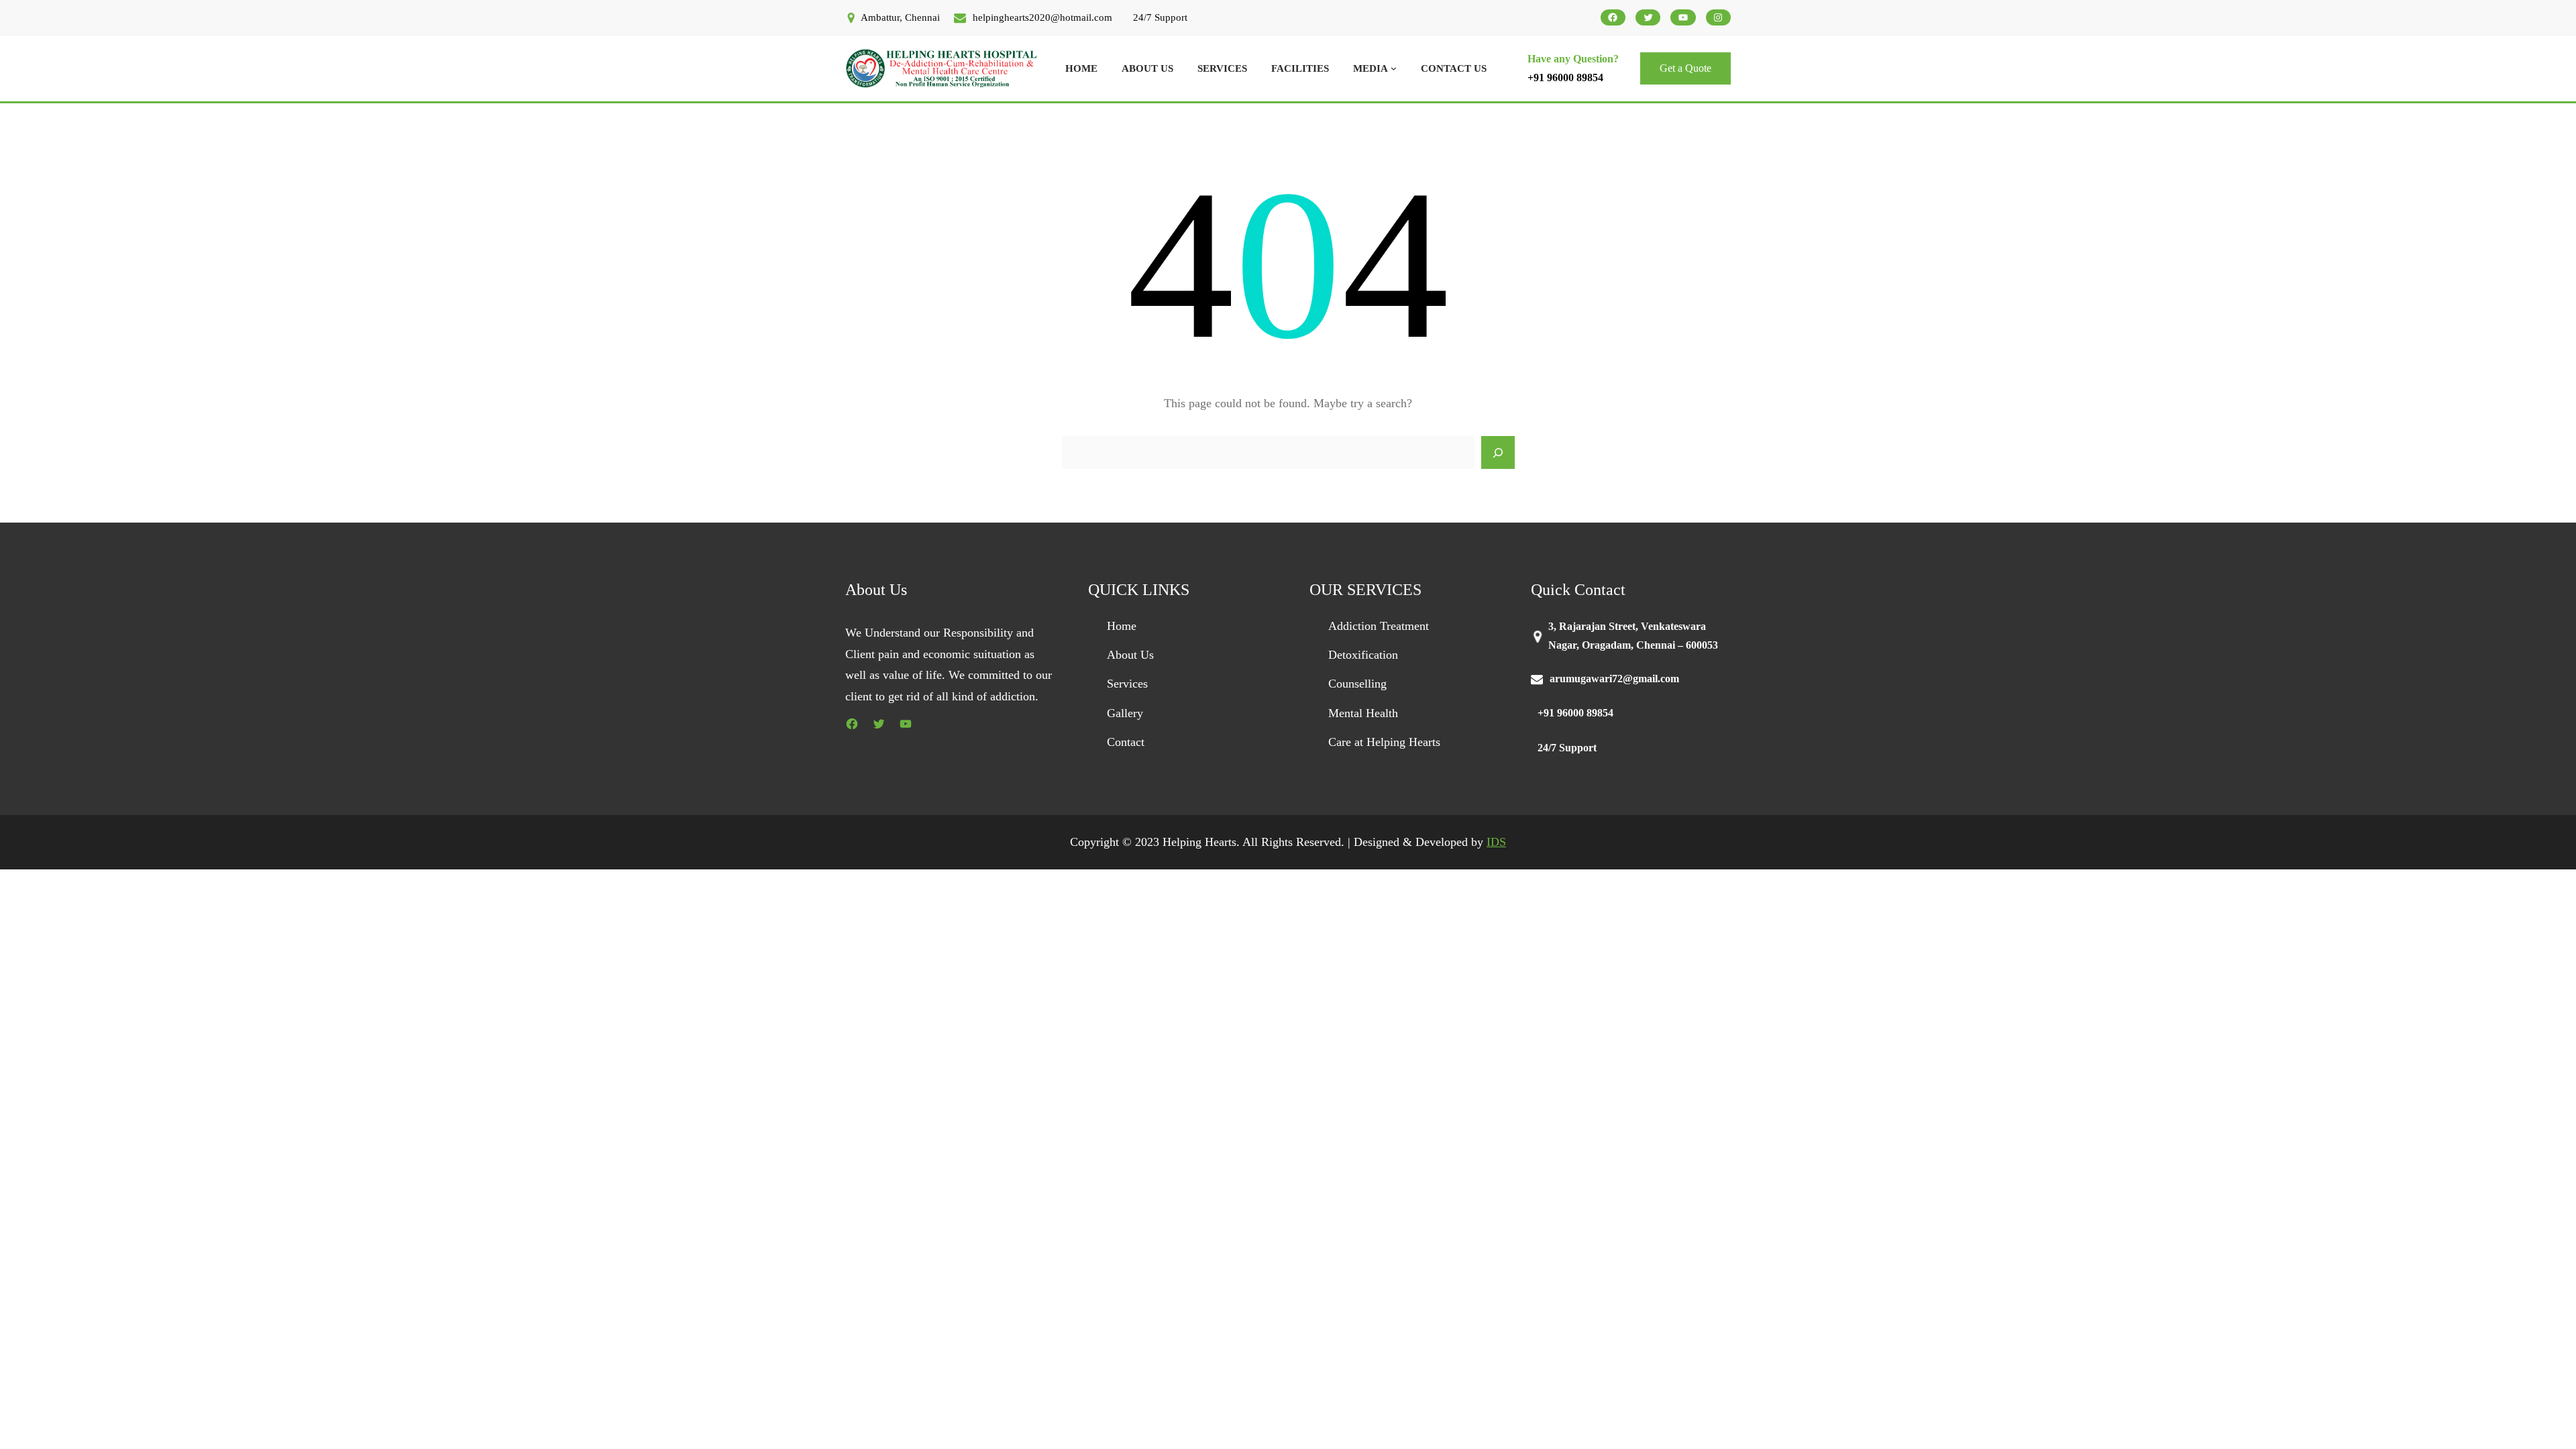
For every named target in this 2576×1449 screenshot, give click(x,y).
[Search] (1498, 453)
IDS (1496, 842)
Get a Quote (1685, 68)
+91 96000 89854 (1565, 77)
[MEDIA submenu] (1394, 68)
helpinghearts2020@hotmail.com (1042, 17)
